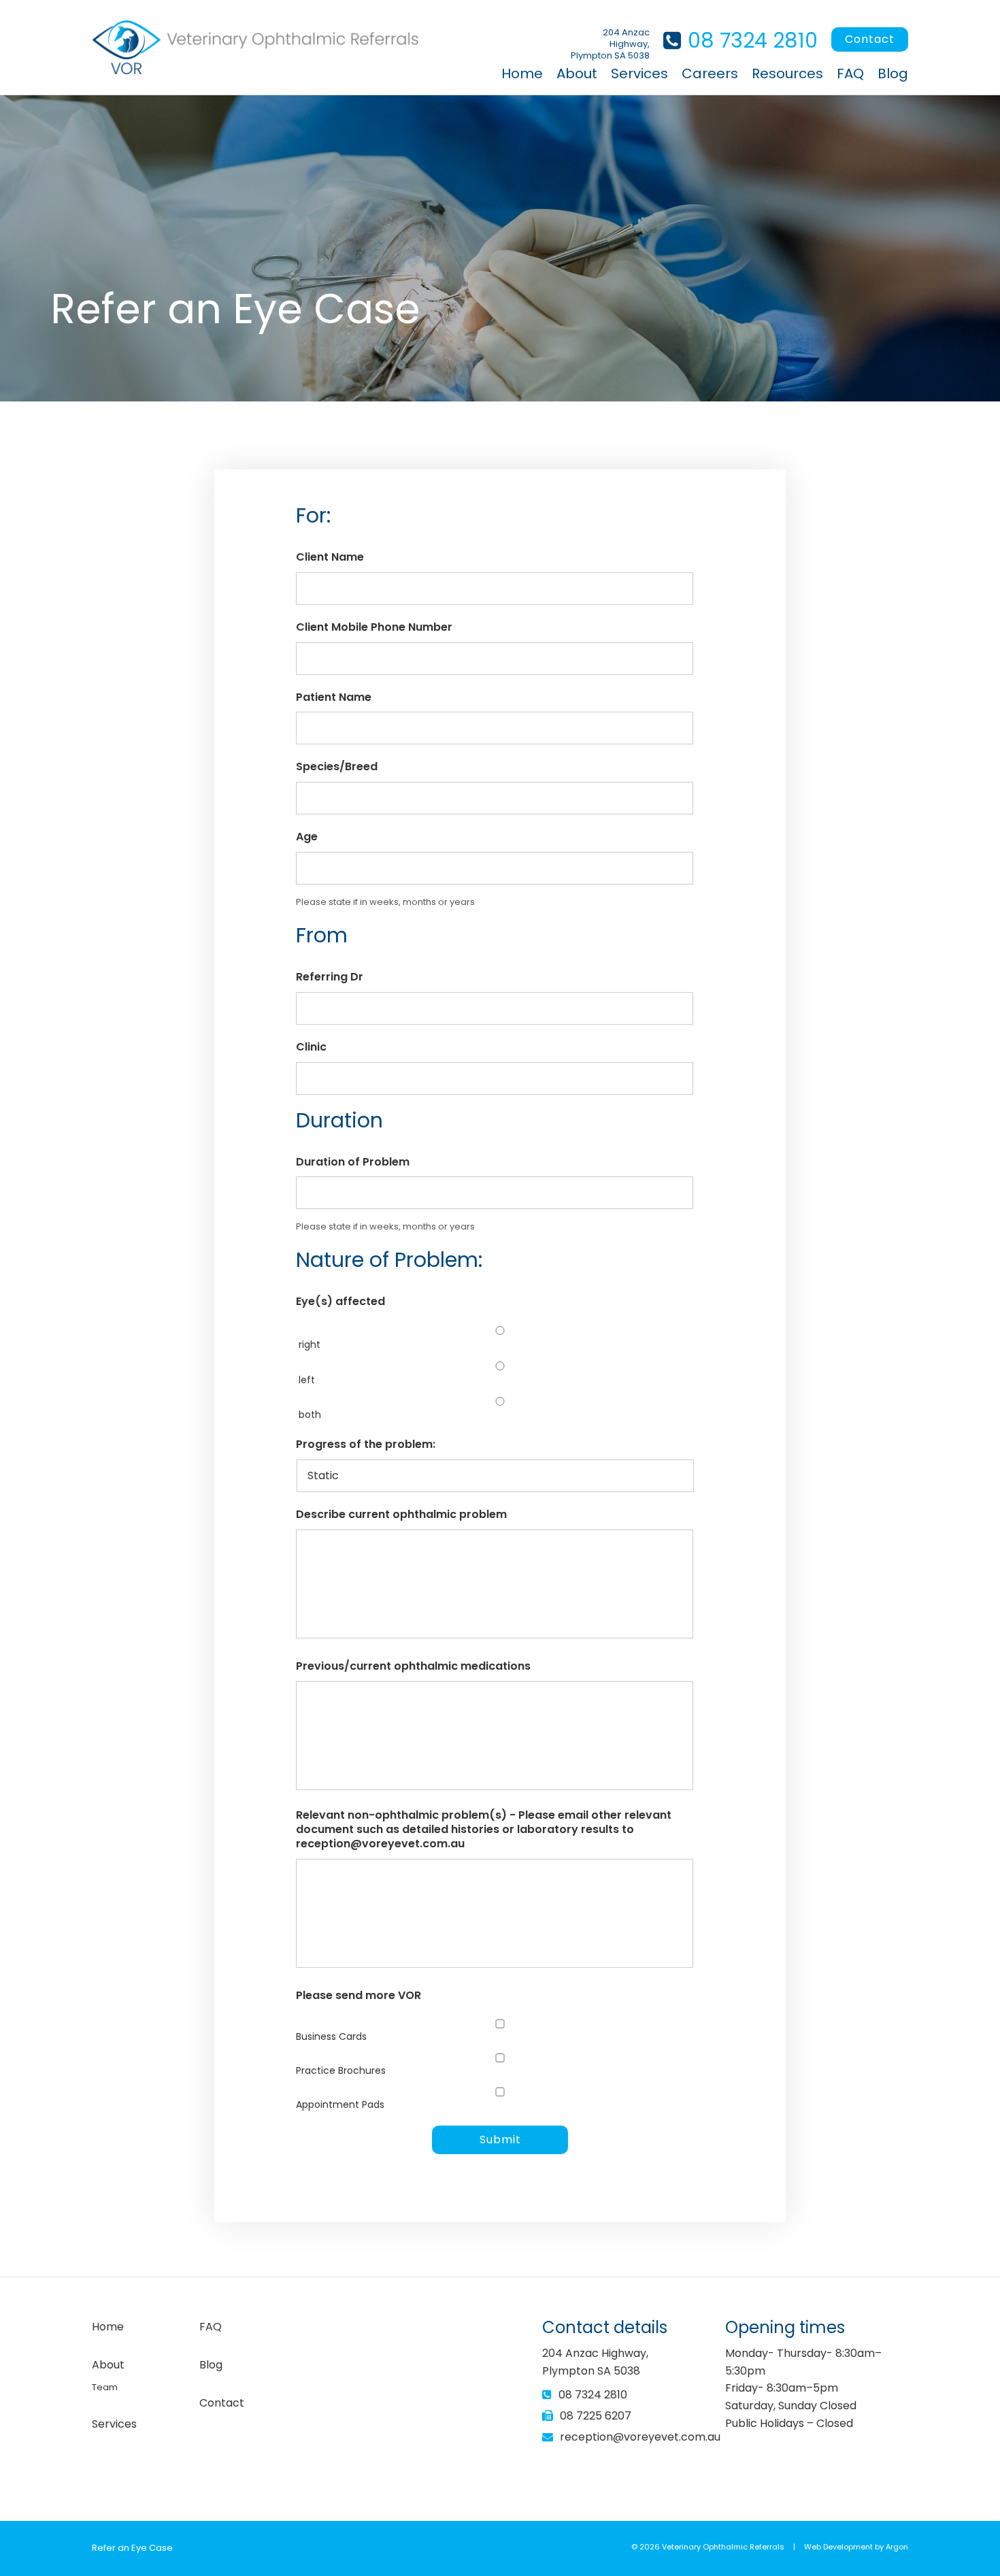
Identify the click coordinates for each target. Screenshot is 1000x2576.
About (577, 73)
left (307, 1380)
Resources (787, 73)
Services (639, 73)
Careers (710, 73)
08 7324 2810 (753, 40)
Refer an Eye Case (132, 2548)
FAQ (850, 73)
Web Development (838, 2547)
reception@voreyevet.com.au (640, 2437)
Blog (893, 73)
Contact (870, 39)
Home (522, 73)
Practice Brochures (341, 2070)
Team (105, 2387)
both (310, 1415)
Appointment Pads (340, 2104)
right (310, 1344)
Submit (500, 2140)
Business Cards (331, 2036)
